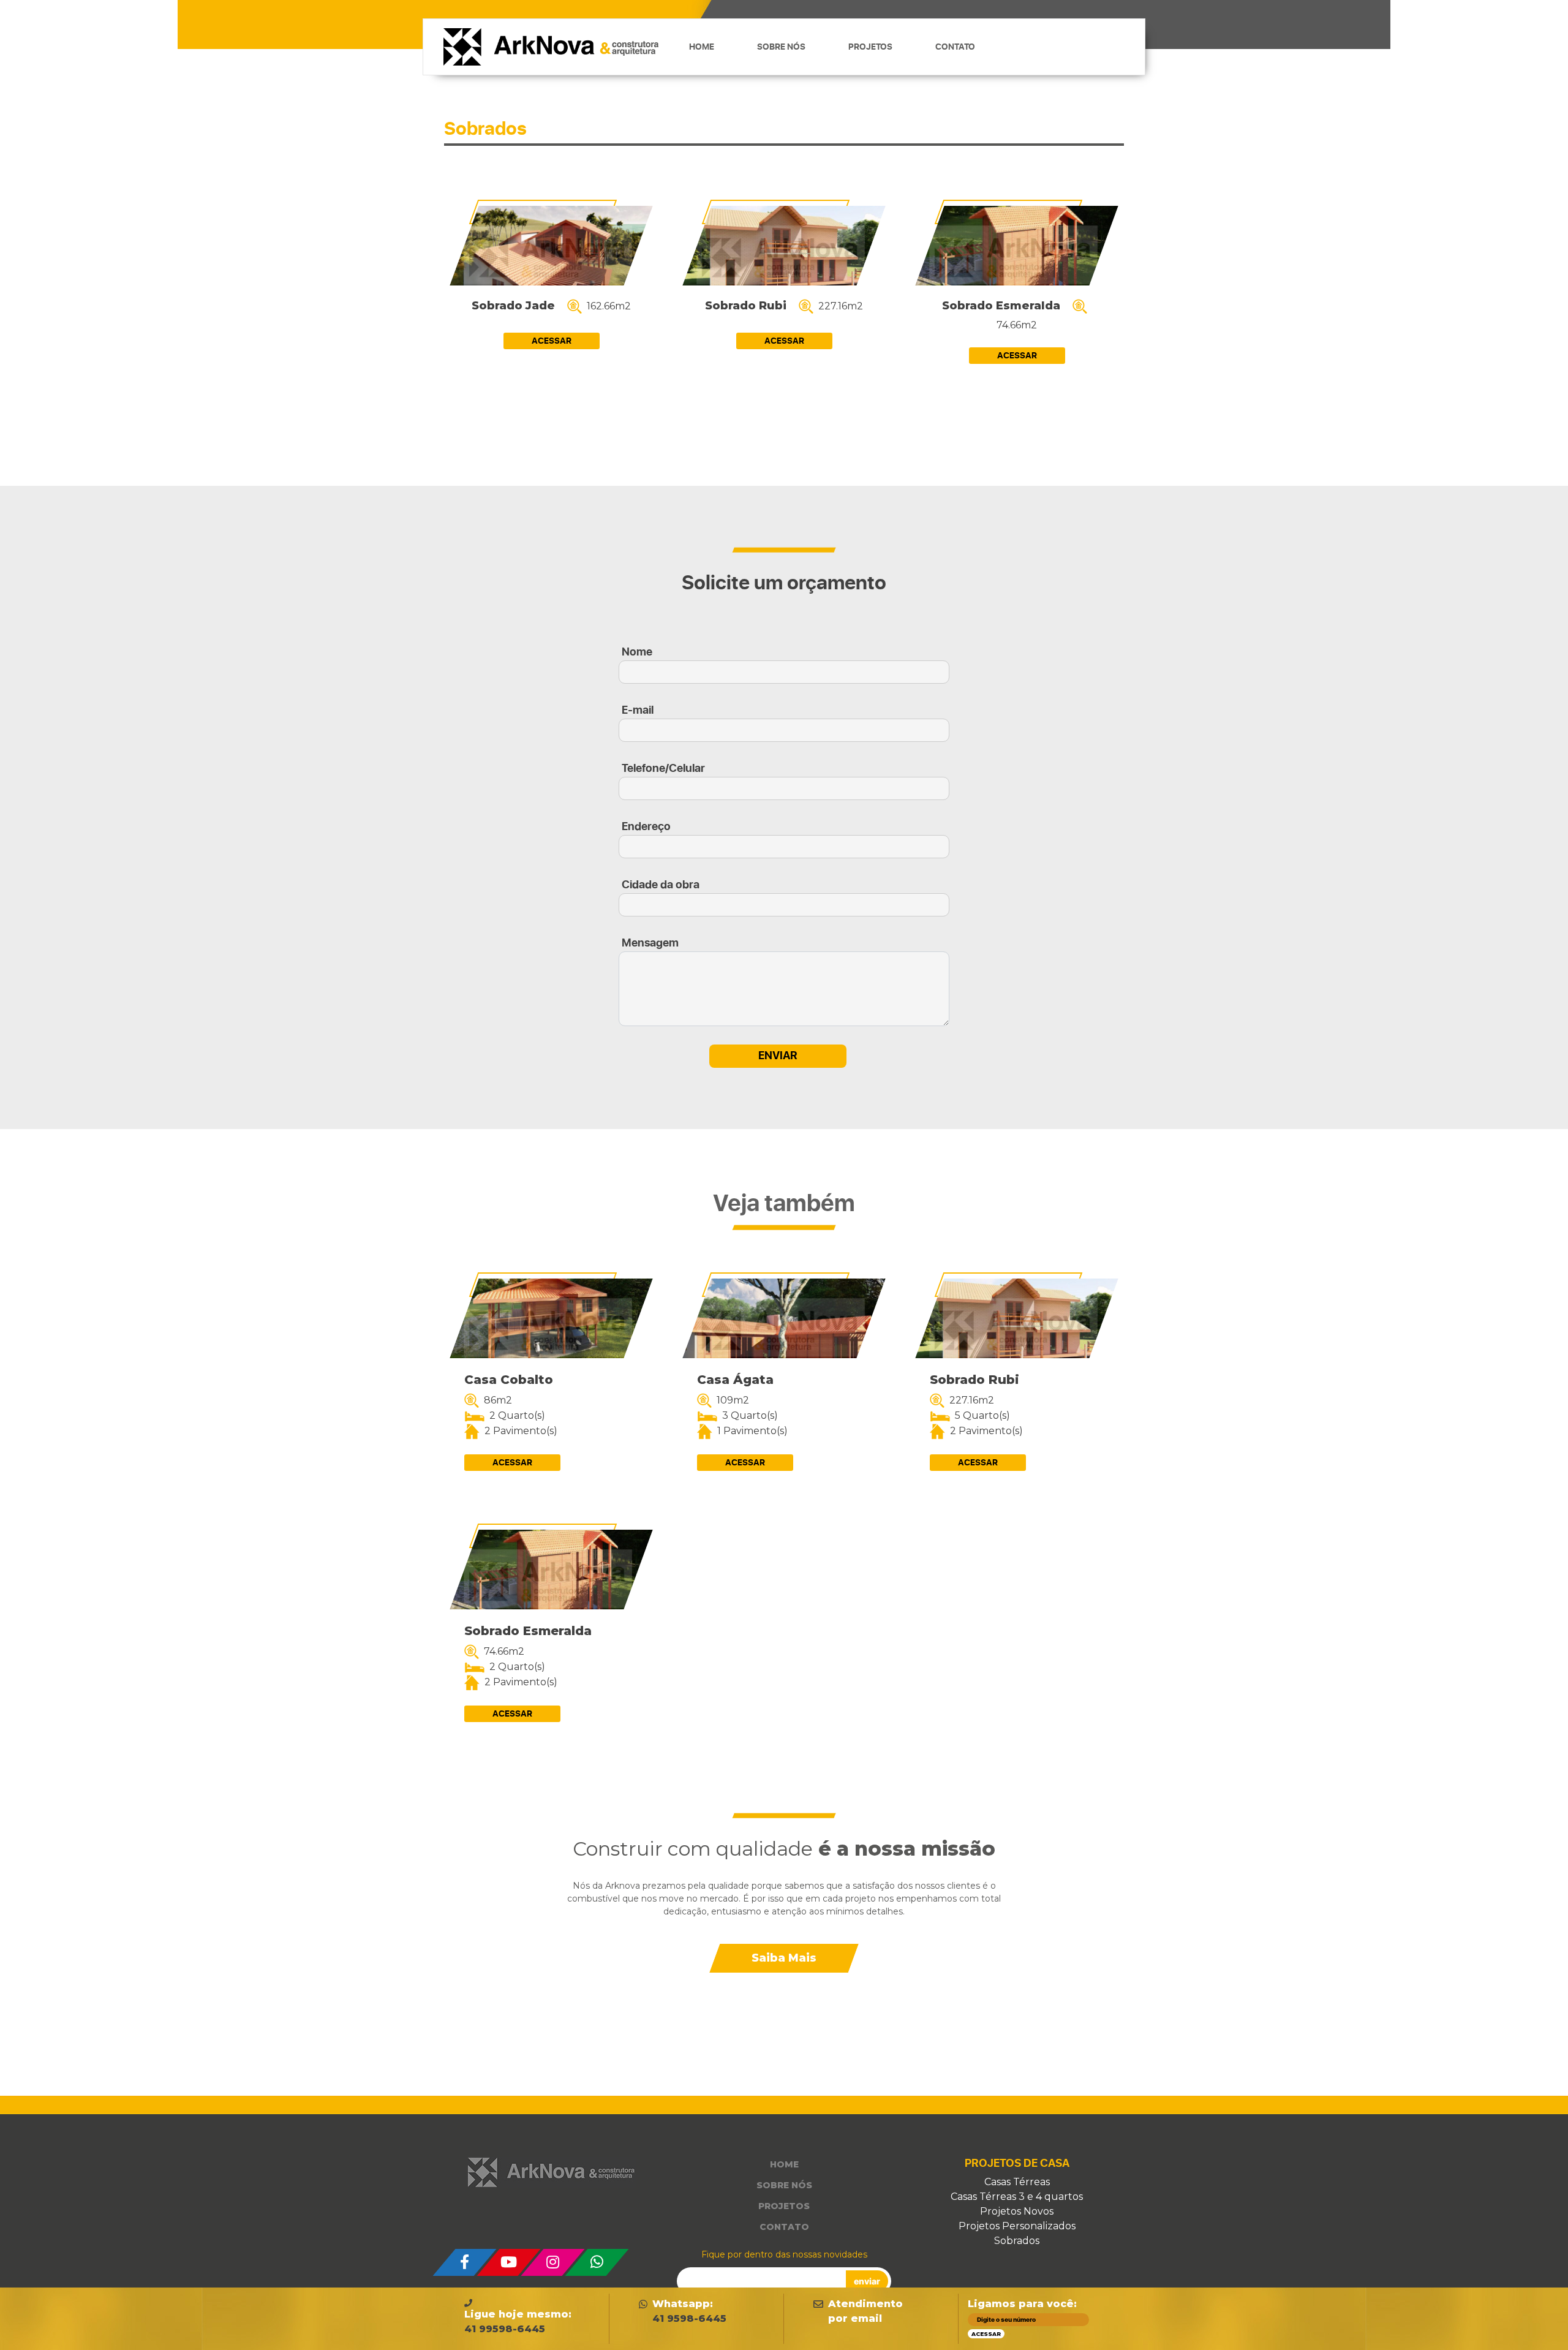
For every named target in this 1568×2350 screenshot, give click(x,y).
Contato (955, 47)
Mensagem (650, 943)
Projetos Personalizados (1017, 2226)
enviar (867, 2281)
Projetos (870, 47)
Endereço (646, 827)
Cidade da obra (661, 885)
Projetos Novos (1017, 2211)
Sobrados (1017, 2241)
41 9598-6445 (689, 2318)
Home (702, 47)
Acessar (552, 341)
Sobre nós (781, 47)
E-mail (638, 710)
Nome (637, 652)
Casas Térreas (1017, 2182)
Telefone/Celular (663, 769)
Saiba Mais (784, 1958)
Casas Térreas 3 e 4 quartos (1017, 2197)
